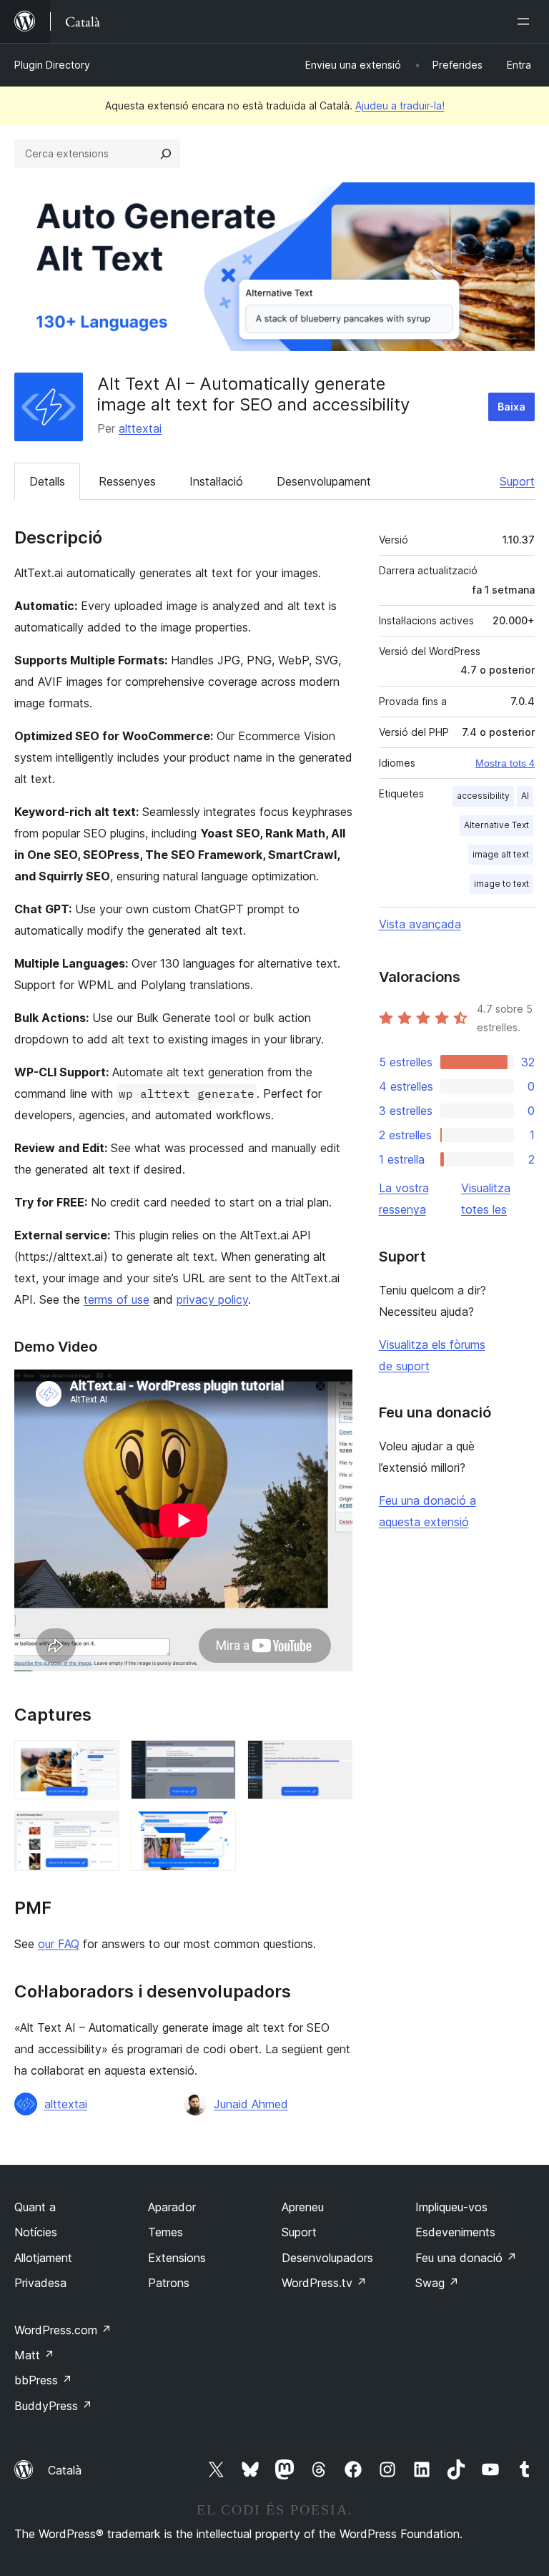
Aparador (172, 2207)
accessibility (483, 796)
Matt (34, 2355)
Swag (437, 2283)
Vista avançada (420, 924)
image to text (501, 884)
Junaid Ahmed (251, 2104)
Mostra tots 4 (505, 763)
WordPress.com (63, 2330)
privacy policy (212, 1299)
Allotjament (43, 2258)
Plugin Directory (52, 65)
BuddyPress (53, 2406)
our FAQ (59, 1944)
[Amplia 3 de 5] (333, 1759)
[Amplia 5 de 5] (217, 1830)
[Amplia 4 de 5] (100, 1830)
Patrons (169, 2283)
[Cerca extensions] (166, 154)
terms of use (117, 1299)
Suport (517, 481)
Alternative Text (496, 825)
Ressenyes (127, 481)
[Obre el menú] (526, 21)
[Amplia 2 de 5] (217, 1759)
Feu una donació (466, 2258)
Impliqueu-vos (451, 2207)
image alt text (501, 854)
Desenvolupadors (327, 2258)
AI (525, 796)
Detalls (47, 481)
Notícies (36, 2232)
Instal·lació (216, 481)
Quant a (35, 2207)
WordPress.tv (324, 2283)
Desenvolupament (324, 481)
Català (65, 2470)
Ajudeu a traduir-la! (400, 105)
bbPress (43, 2380)
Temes (165, 2232)
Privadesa (40, 2283)
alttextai (140, 428)
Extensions (177, 2258)
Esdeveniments (455, 2232)
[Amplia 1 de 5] (100, 1759)
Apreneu (303, 2207)
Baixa (511, 407)
